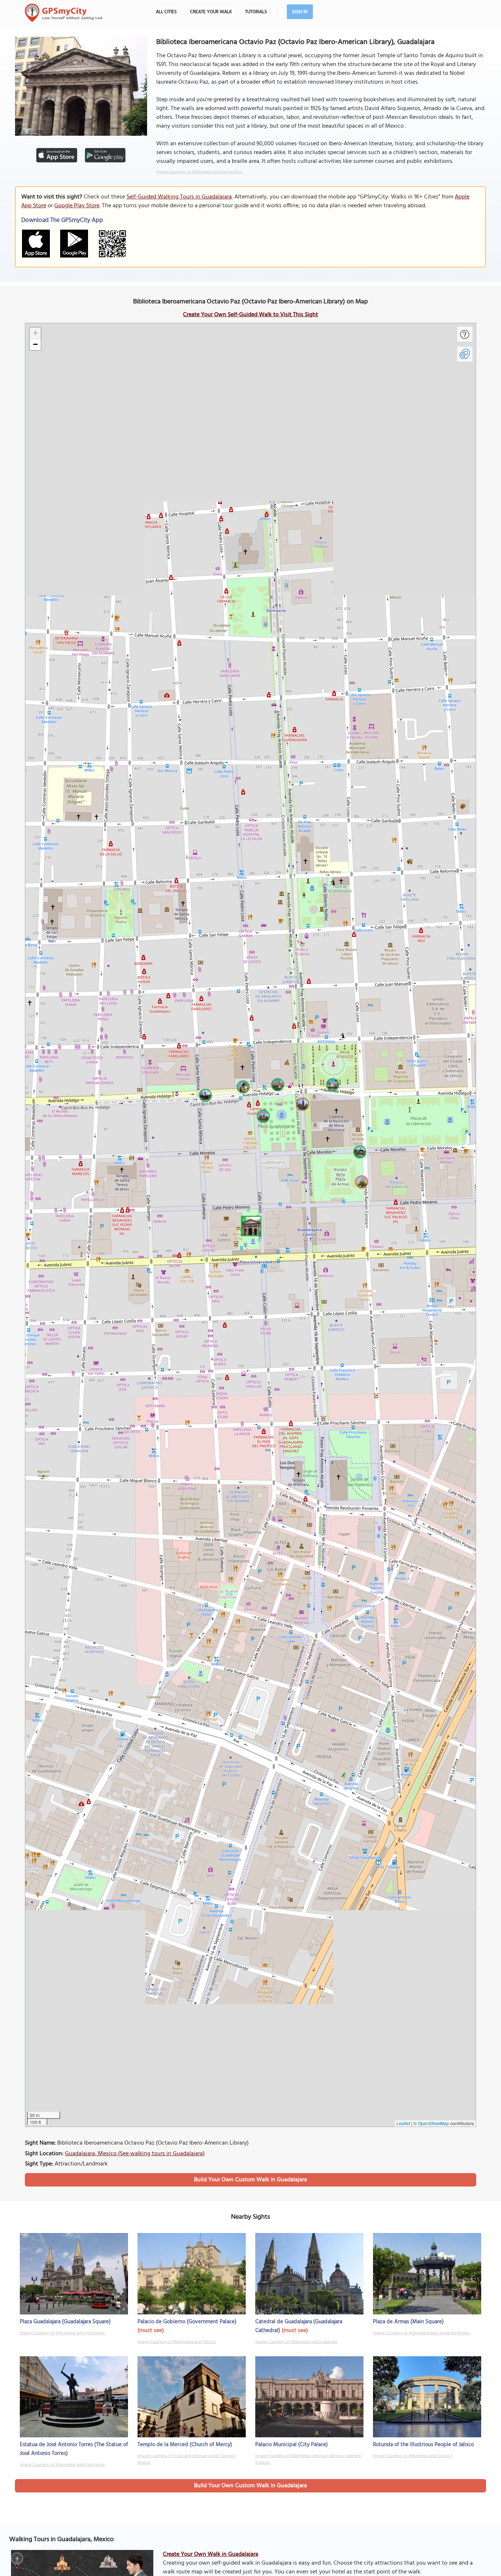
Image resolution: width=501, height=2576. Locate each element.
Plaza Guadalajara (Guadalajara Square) (65, 2322)
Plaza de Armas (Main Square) (408, 2322)
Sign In (300, 12)
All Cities (166, 12)
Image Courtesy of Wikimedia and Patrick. (177, 2342)
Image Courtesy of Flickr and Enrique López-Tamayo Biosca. (186, 2459)
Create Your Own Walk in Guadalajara (211, 2554)
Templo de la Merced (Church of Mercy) (185, 2445)
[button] (250, 1225)
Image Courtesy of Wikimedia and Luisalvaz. (297, 2342)
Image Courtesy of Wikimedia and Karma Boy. (199, 172)
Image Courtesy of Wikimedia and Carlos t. (413, 2456)
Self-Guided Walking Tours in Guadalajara (179, 197)
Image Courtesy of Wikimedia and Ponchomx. (63, 2333)
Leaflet (403, 2123)
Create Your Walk (211, 12)
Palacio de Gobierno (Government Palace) (187, 2322)
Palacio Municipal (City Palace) (292, 2445)
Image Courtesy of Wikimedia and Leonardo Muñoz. (422, 2333)
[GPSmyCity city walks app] (64, 13)
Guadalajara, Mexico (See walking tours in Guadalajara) (135, 2154)
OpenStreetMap (434, 2123)
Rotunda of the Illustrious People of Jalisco (423, 2445)
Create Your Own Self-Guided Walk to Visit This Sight (251, 315)
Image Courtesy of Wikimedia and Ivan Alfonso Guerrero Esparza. (308, 2459)
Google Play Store (77, 206)
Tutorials (256, 12)
